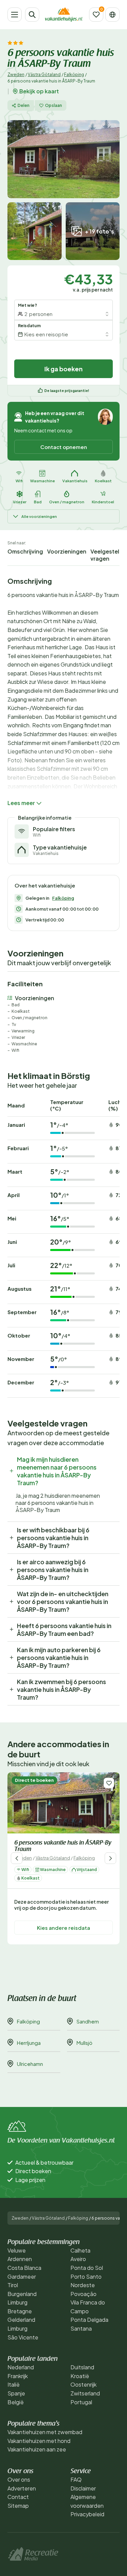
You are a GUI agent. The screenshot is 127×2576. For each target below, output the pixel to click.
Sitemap (18, 2506)
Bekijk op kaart (39, 91)
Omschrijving (25, 551)
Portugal (81, 2402)
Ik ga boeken (63, 369)
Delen (24, 105)
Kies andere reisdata (63, 1928)
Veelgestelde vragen (108, 555)
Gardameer (22, 2276)
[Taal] (112, 15)
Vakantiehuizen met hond (39, 2441)
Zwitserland (85, 2393)
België (16, 2402)
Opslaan (54, 105)
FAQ (76, 2479)
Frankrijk (18, 2376)
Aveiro (78, 2259)
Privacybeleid (87, 2514)
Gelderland (21, 2320)
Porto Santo (86, 2276)
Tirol (13, 2285)
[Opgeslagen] (96, 15)
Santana (81, 2328)
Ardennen (20, 2259)
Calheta (80, 2250)
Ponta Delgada (89, 2320)
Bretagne (20, 2311)
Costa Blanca (24, 2268)
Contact (18, 2497)
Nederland (21, 2367)
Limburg (17, 2302)
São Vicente (23, 2337)
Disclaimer (83, 2488)
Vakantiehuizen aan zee (37, 2449)
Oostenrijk (83, 2384)
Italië (14, 2384)
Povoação (83, 2294)
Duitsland (82, 2367)
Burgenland (22, 2294)
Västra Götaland (44, 74)
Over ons (19, 2479)
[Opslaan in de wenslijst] (109, 1783)
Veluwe (17, 2250)
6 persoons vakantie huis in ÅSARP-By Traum (63, 1846)
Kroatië (80, 2376)
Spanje (16, 2393)
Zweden (16, 74)
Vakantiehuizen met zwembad (45, 2432)
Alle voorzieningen (39, 516)
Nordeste (83, 2285)
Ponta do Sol (87, 2268)
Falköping (74, 74)
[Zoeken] (32, 15)
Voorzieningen (67, 551)
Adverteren (22, 2488)
